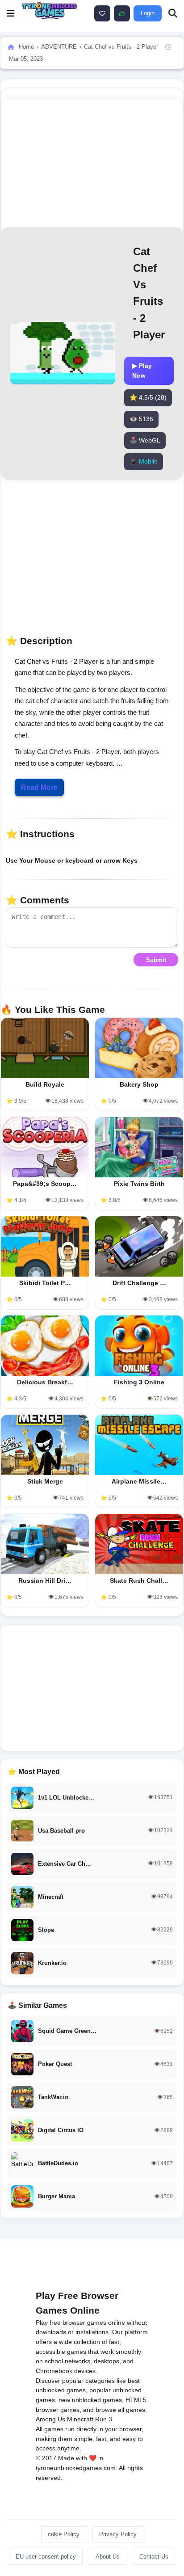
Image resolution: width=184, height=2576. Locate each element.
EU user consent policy (46, 2557)
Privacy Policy (118, 2534)
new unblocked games (90, 2400)
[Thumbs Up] (122, 13)
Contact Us (154, 2557)
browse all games (120, 2410)
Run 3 (104, 2419)
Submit (156, 960)
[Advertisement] (92, 1688)
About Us (108, 2557)
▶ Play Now (142, 371)
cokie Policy (64, 2534)
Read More (39, 787)
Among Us (50, 2419)
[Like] (102, 13)
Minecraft (80, 2419)
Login (148, 13)
